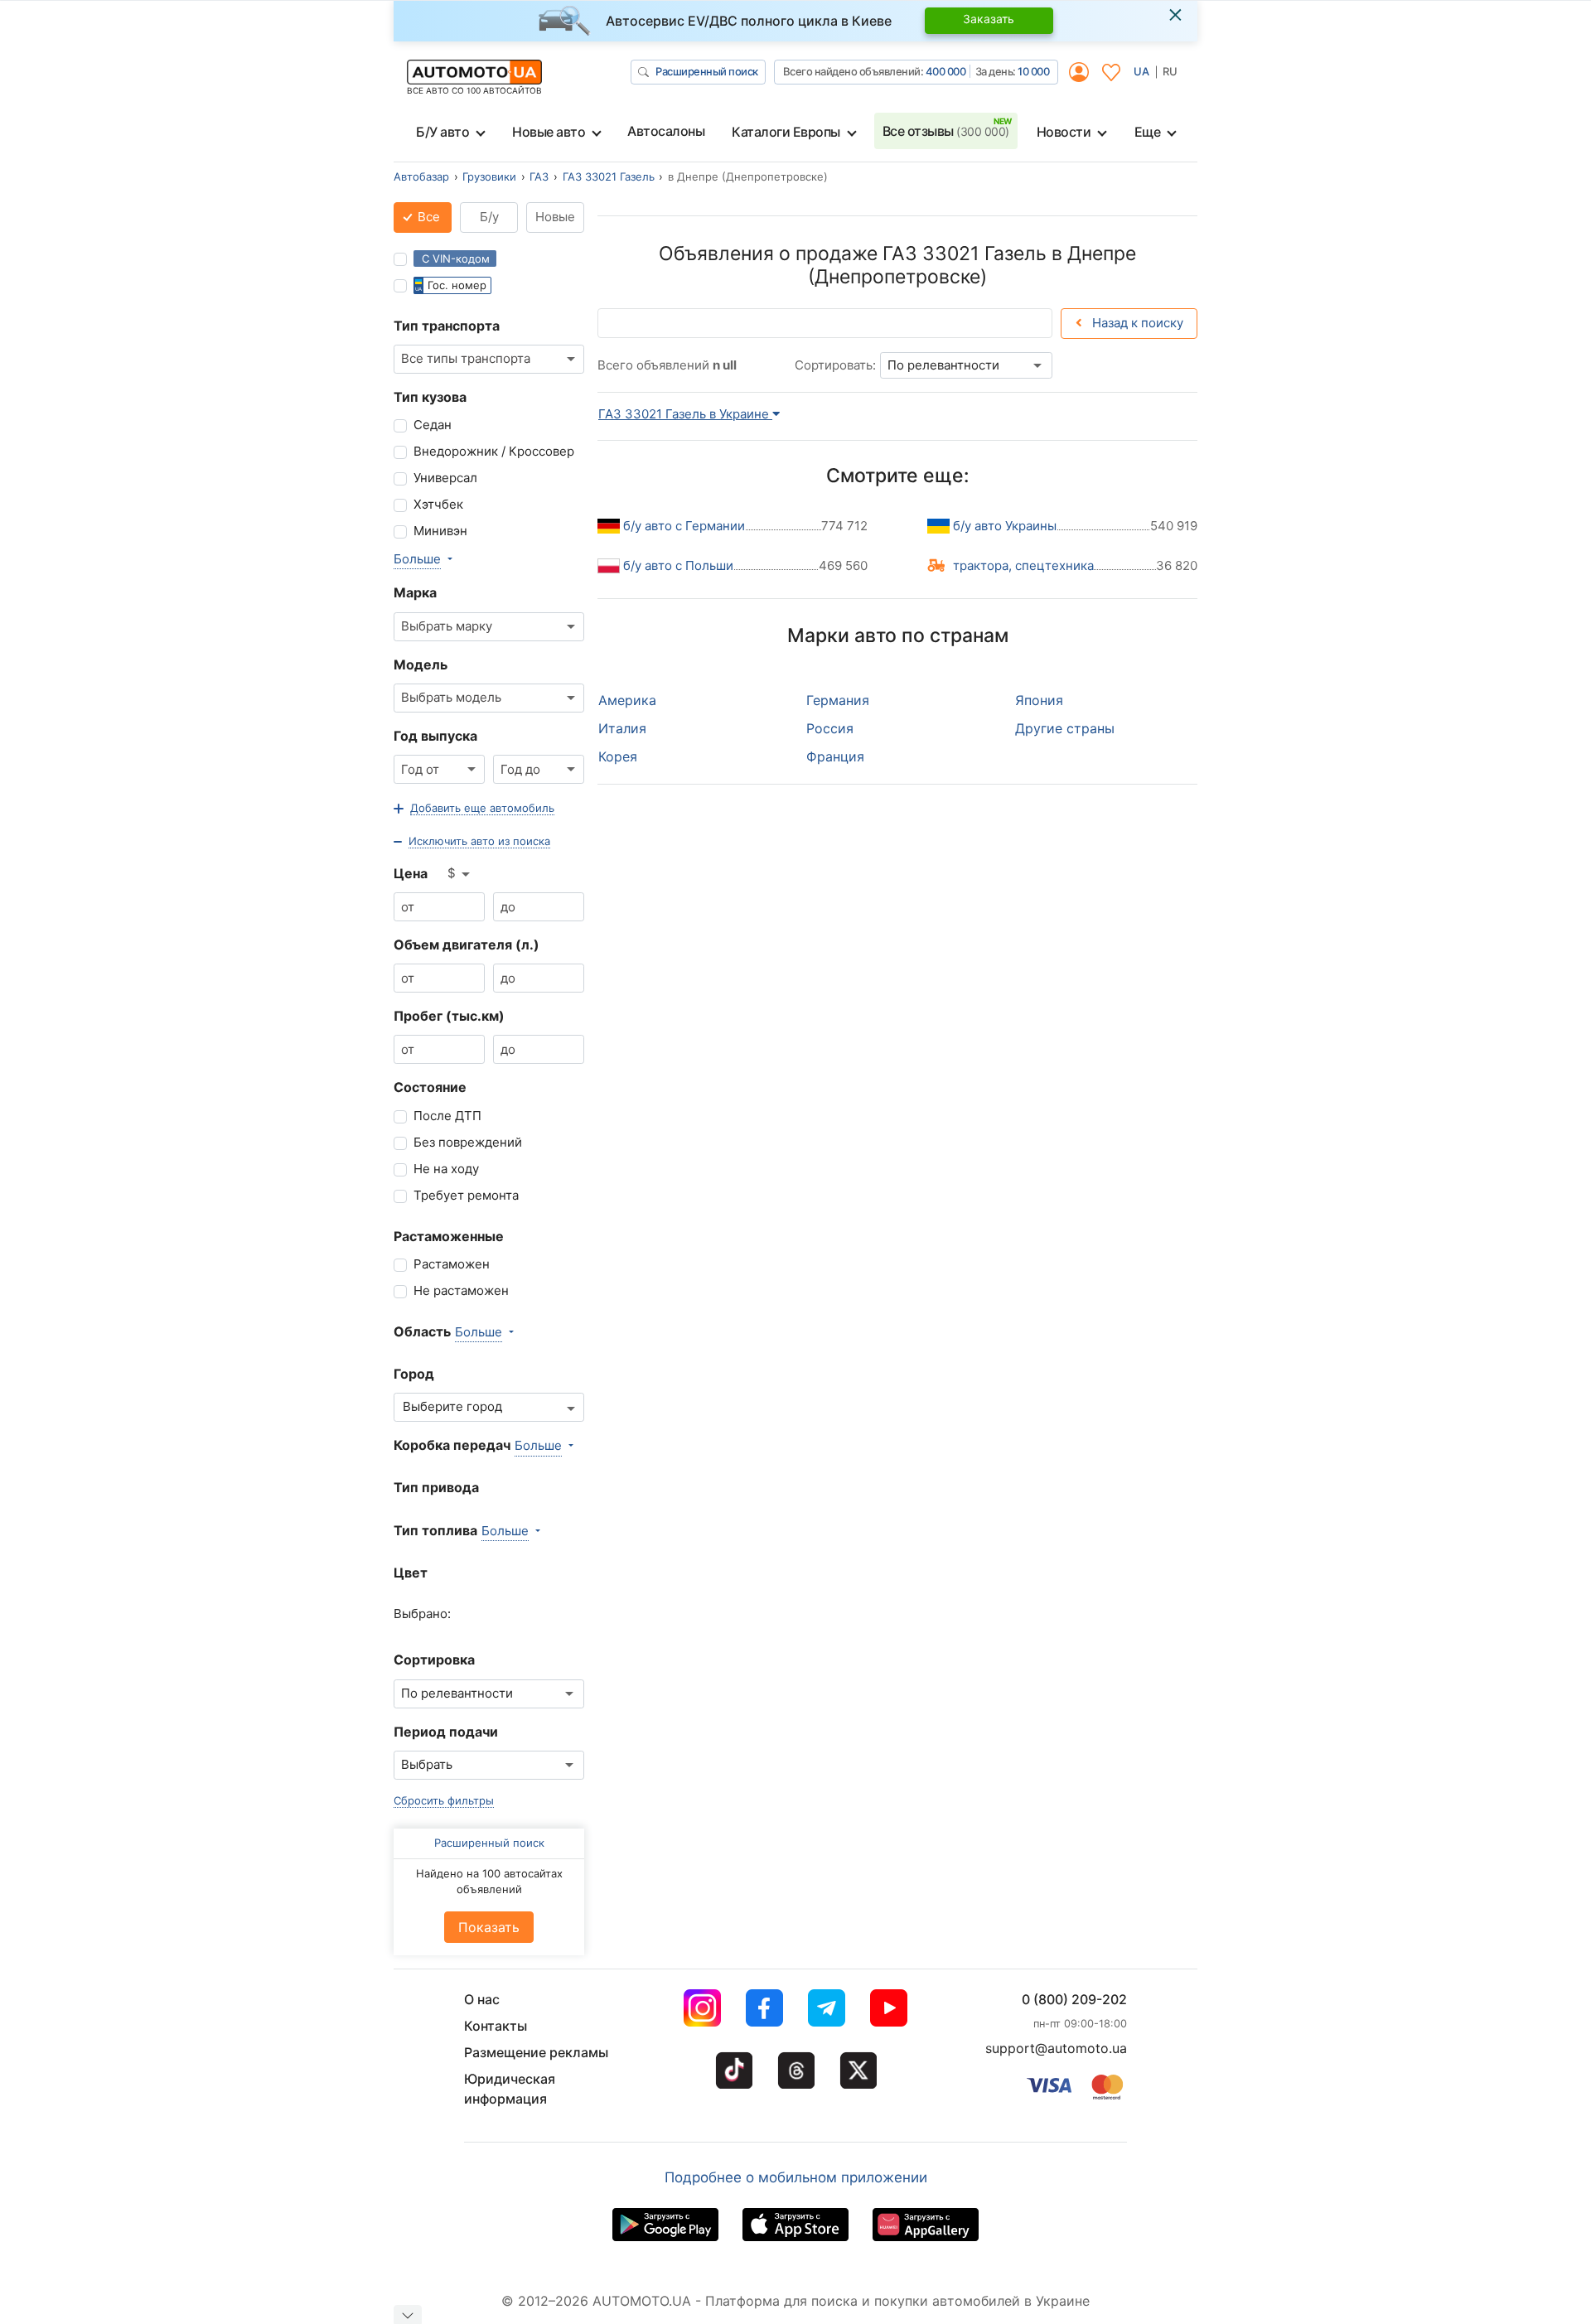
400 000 (946, 71)
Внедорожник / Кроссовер (494, 451)
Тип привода (436, 1487)
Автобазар (421, 176)
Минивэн (440, 531)
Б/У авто (442, 132)
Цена (411, 873)
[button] (474, 809)
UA (1141, 71)
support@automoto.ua (1056, 2048)
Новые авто (549, 132)
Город (414, 1374)
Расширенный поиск (707, 71)
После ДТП (447, 1116)
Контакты (496, 2026)
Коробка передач (452, 1445)
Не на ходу (446, 1169)
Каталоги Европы (786, 132)
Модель (421, 664)
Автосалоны (666, 131)
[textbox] (457, 1407)
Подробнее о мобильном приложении (796, 2177)
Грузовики (489, 176)
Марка (415, 592)
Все (427, 217)
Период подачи (446, 1732)
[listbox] (460, 874)
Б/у (489, 217)
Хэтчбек (438, 504)
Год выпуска (435, 736)
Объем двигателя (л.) (467, 945)
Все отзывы (946, 131)
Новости (1064, 132)
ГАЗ (539, 176)
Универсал (445, 478)
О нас (482, 1999)
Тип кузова (430, 397)
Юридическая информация (510, 2089)
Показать (489, 1927)
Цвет (411, 1573)
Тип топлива (435, 1530)
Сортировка (434, 1660)
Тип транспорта (447, 326)
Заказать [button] (989, 19)
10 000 (1033, 71)
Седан (433, 425)
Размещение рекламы (536, 2052)
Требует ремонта (466, 1195)
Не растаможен (461, 1290)
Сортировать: (835, 365)
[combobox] (489, 359)
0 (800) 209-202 (1074, 1999)
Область (422, 1331)
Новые (555, 217)
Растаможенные (449, 1236)
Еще (1148, 132)
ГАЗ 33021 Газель (609, 176)
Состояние (430, 1087)
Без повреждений (468, 1142)
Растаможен (452, 1264)
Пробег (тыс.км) (449, 1016)
